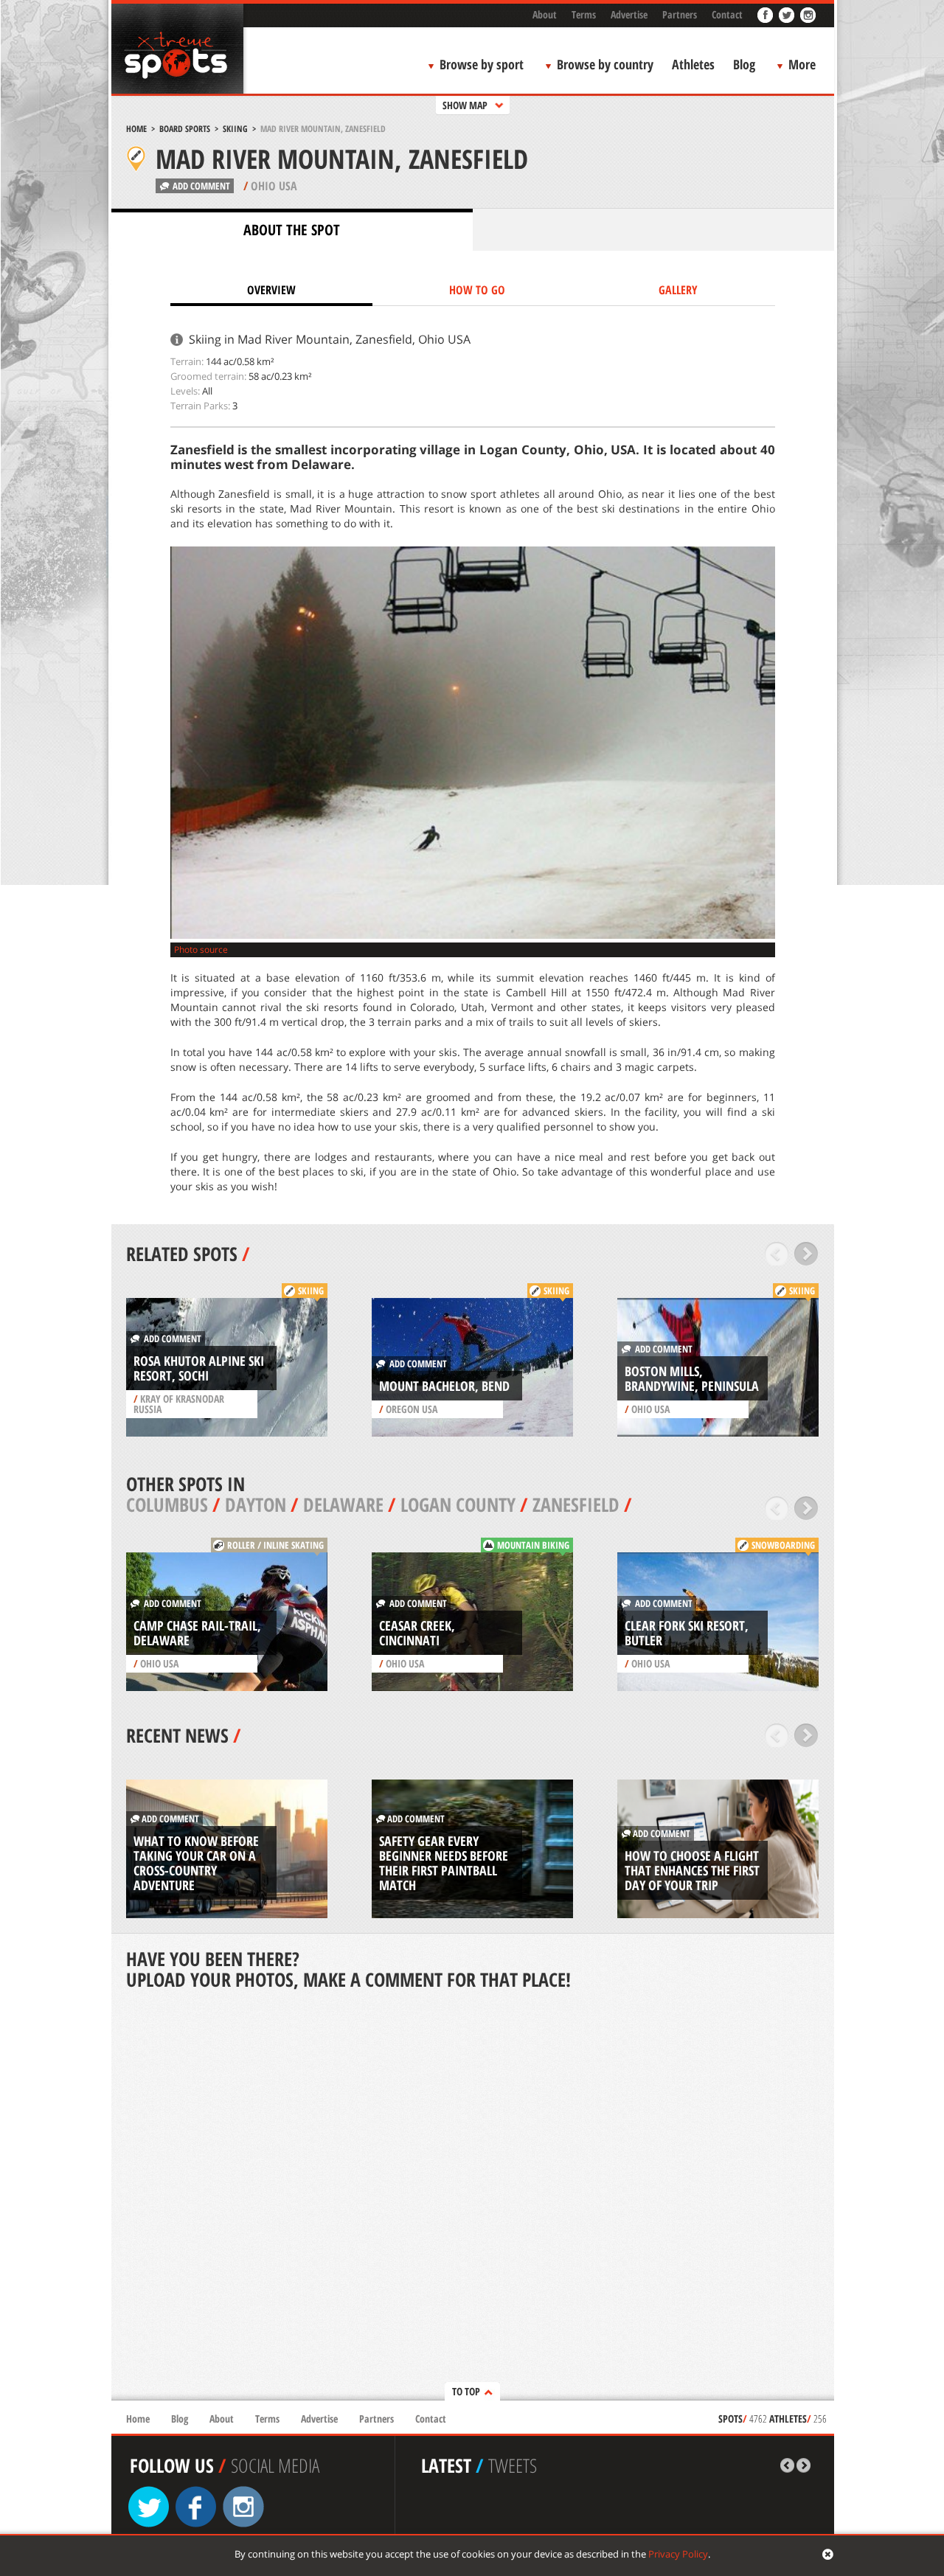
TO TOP (466, 2391)
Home (136, 129)
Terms (584, 14)
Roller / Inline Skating (275, 1545)
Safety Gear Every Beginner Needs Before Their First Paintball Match (444, 1863)
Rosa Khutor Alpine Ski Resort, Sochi (199, 1368)
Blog (744, 64)
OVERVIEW (271, 290)
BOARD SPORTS (185, 129)
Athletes (693, 64)
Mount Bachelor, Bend (444, 1386)
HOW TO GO (477, 290)
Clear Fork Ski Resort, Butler (687, 1633)
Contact (727, 14)
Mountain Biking (533, 1545)
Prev (777, 1254)
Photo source (201, 949)
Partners (680, 14)
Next (806, 1254)
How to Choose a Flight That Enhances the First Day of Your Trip (692, 1870)
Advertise (629, 14)
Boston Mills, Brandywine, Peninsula (692, 1378)
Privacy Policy (678, 2554)
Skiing (235, 129)
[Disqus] (473, 2197)
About (545, 14)
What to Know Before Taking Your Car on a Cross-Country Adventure (196, 1863)
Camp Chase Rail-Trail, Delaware (197, 1633)
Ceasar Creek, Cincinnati (417, 1633)
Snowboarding (783, 1545)
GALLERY (678, 290)
